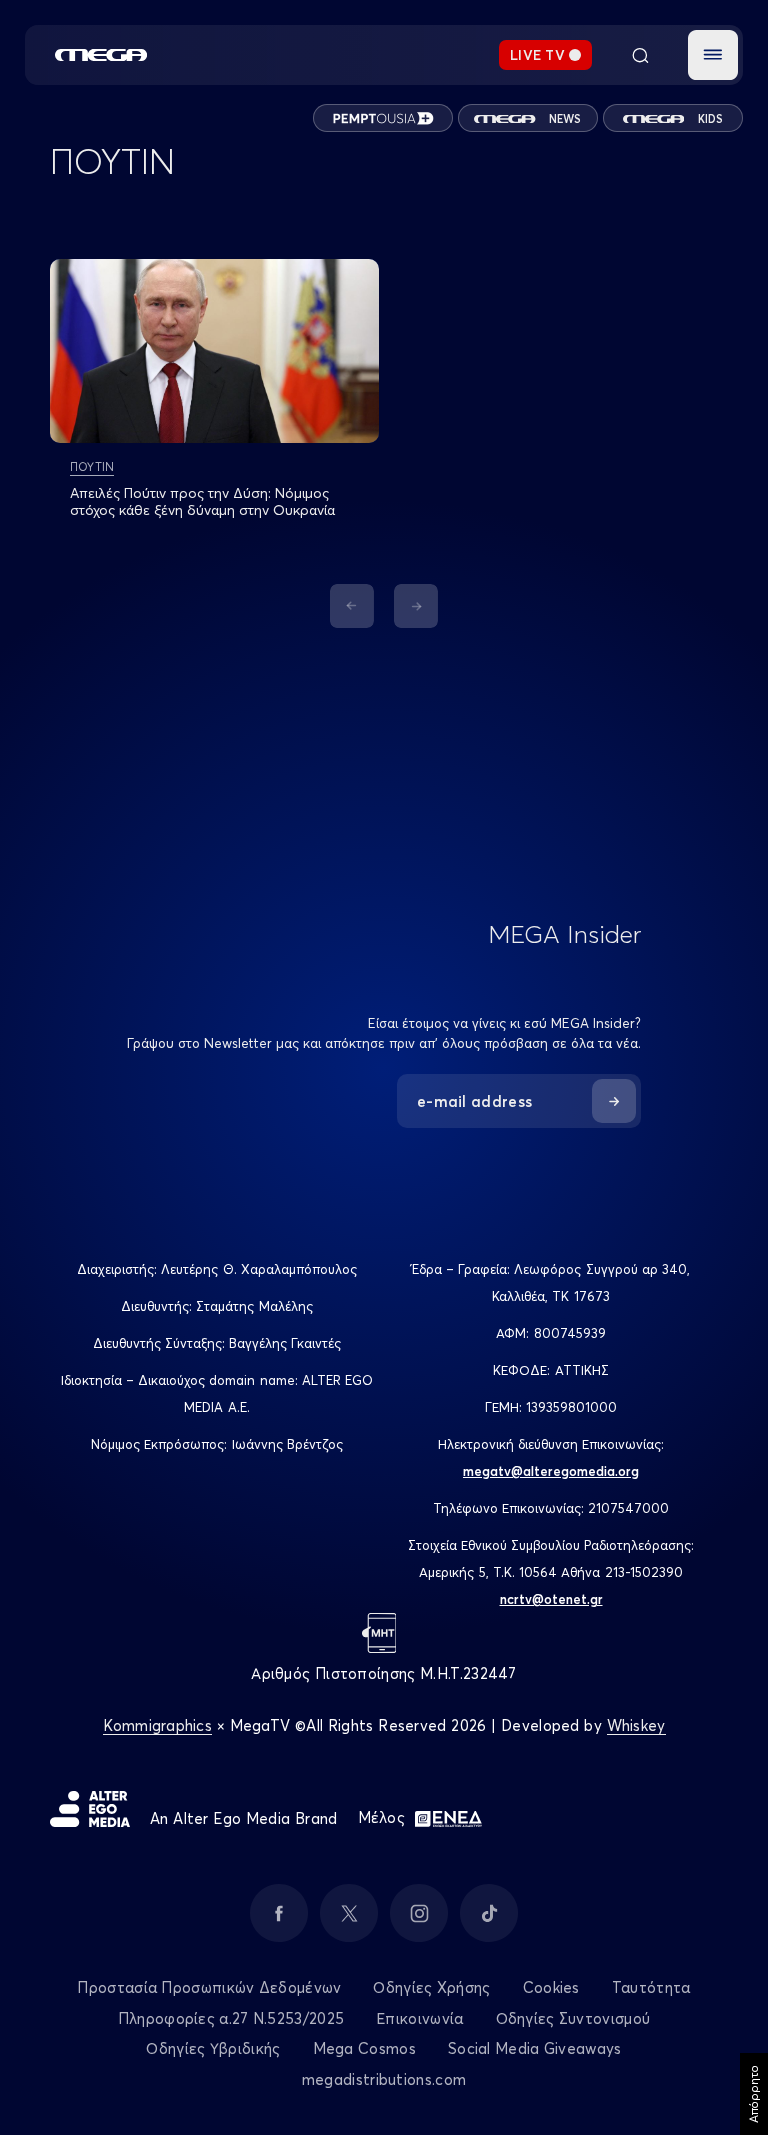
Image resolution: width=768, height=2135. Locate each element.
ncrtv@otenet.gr (551, 1599)
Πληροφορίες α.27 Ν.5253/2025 (231, 2018)
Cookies (551, 1987)
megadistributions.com (384, 2079)
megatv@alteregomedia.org (551, 1471)
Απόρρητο (753, 2094)
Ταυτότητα (651, 1987)
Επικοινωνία (419, 2018)
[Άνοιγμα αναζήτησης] (640, 55)
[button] (713, 55)
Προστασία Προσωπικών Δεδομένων (209, 1987)
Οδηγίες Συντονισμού (573, 2018)
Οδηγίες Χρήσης (431, 1987)
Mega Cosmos (364, 2048)
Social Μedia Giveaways (535, 2048)
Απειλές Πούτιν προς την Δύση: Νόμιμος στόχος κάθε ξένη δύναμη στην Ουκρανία (202, 501)
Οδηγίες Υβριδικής (213, 2048)
